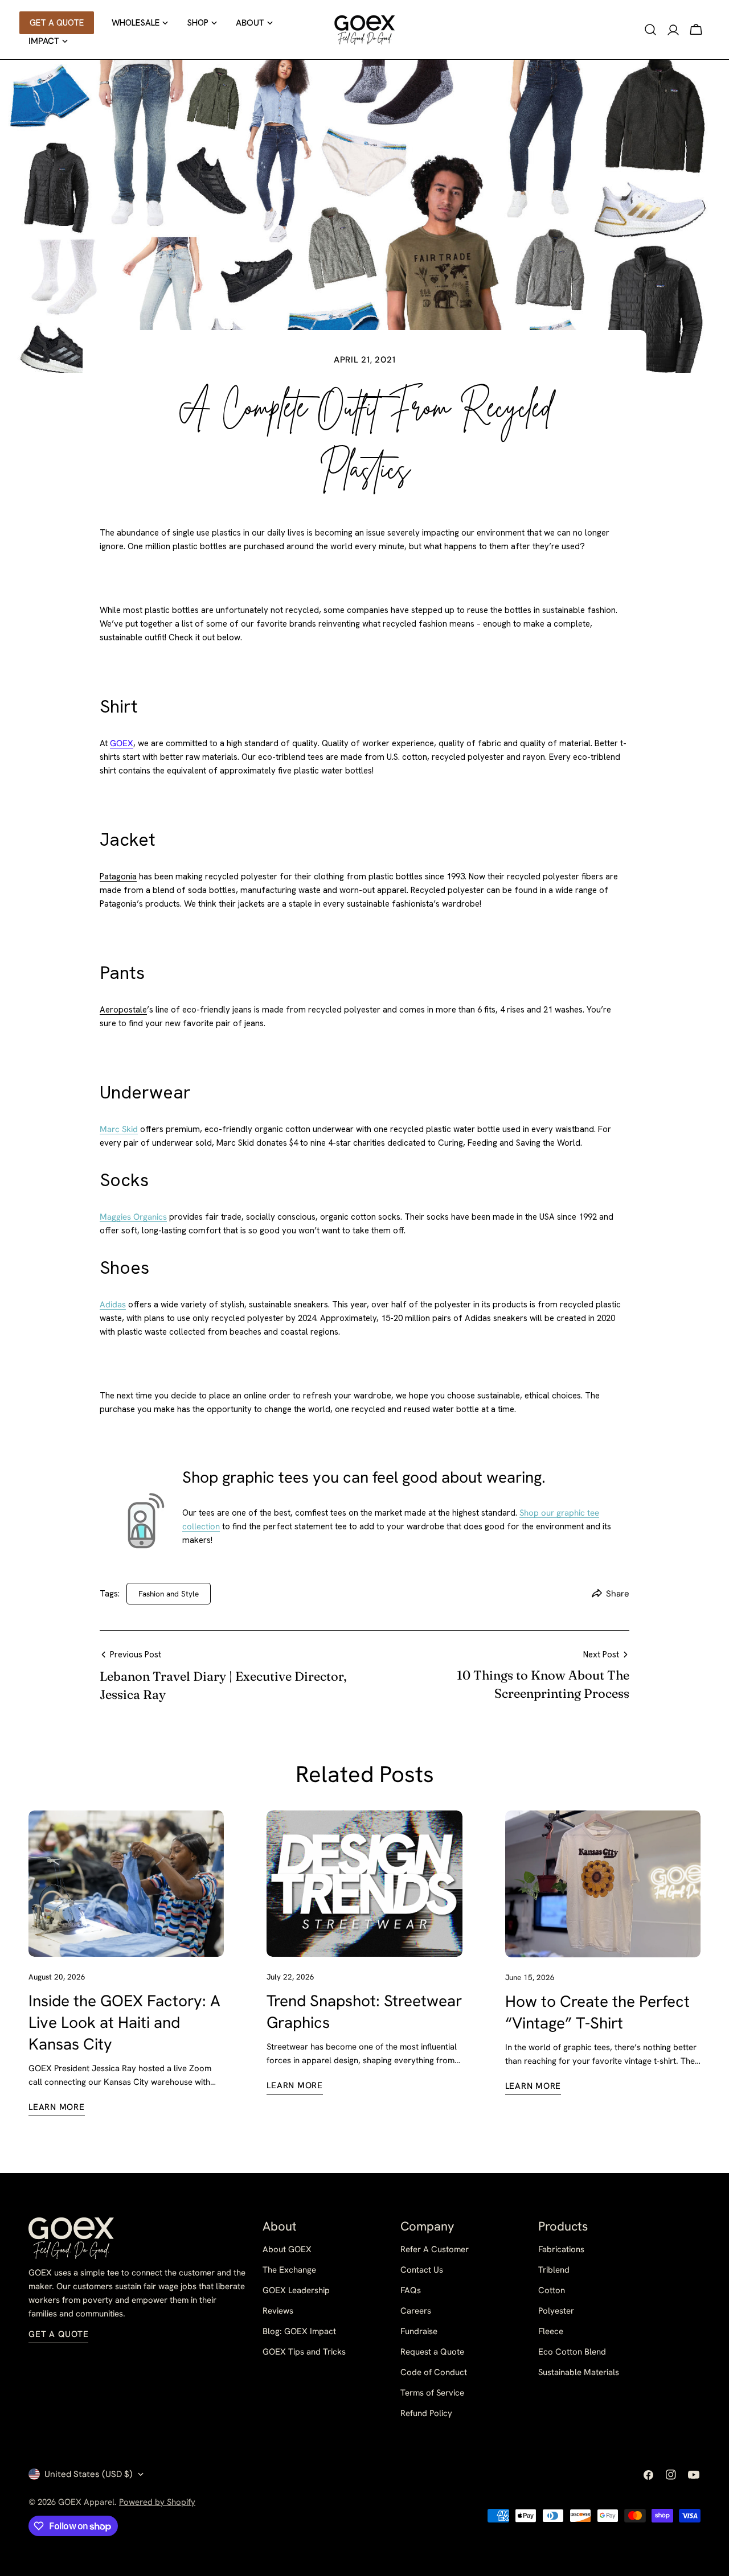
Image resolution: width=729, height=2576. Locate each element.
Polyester (556, 2311)
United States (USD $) (89, 2474)
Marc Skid (119, 1129)
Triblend (554, 2270)
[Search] (650, 30)
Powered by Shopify (157, 2502)
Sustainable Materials (579, 2372)
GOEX (122, 743)
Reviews (278, 2311)
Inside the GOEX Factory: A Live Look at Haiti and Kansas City (124, 2022)
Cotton (552, 2290)
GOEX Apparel (86, 2502)
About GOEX (287, 2249)
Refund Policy (426, 2413)
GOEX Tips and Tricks (304, 2352)
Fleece (551, 2331)
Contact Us (422, 2270)
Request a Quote (432, 2352)
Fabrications (561, 2249)
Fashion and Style (169, 1594)
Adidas (113, 1305)
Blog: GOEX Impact (299, 2331)
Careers (416, 2311)
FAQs (411, 2290)
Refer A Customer (435, 2249)
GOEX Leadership (296, 2290)
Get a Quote (58, 2334)
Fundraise (419, 2331)
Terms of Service (432, 2393)
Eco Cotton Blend (572, 2352)
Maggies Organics (133, 1217)
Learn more (57, 2107)
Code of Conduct (434, 2372)
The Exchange (289, 2270)
